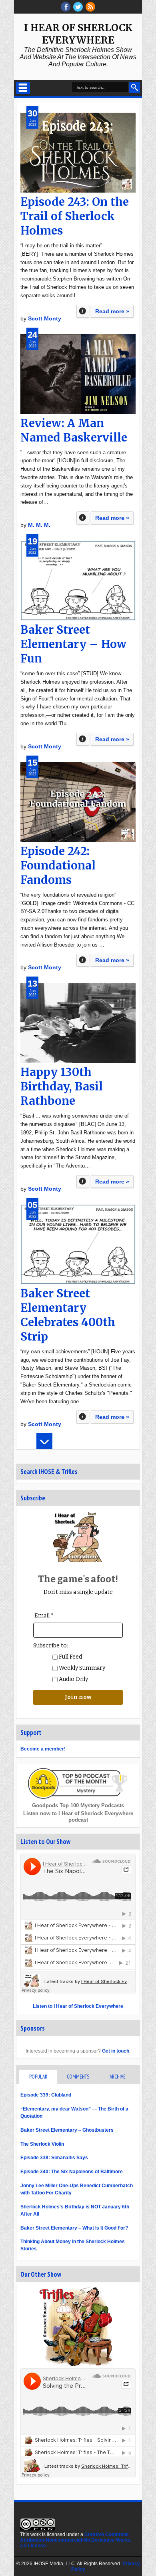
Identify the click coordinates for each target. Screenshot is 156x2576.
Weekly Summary (81, 1668)
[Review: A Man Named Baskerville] (78, 374)
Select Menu (23, 88)
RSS (90, 7)
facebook (66, 7)
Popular (38, 2077)
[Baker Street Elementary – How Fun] (78, 581)
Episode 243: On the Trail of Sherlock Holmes (75, 216)
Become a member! (43, 1749)
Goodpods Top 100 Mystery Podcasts (78, 1805)
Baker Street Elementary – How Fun (73, 644)
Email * (44, 1616)
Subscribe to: (51, 1646)
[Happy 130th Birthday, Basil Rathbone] (78, 1023)
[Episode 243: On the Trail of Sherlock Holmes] (78, 153)
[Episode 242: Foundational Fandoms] (78, 802)
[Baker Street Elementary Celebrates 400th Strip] (78, 1244)
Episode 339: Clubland (46, 2095)
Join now (78, 1697)
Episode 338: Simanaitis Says (54, 2158)
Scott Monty (45, 318)
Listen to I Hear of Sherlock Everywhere (78, 2006)
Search (135, 87)
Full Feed (70, 1657)
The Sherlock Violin (42, 2144)
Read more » (112, 311)
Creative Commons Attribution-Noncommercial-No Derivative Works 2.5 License (75, 2540)
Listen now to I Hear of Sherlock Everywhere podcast (78, 1817)
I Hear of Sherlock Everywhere (78, 34)
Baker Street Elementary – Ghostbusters (67, 2130)
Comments (78, 2077)
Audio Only (73, 1679)
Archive (118, 2077)
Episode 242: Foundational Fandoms (58, 865)
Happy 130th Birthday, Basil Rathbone (62, 1086)
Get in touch (116, 2051)
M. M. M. (39, 525)
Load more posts (44, 1441)
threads (78, 7)
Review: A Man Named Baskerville (74, 430)
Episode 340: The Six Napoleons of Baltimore (72, 2172)
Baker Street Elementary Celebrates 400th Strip (68, 1315)
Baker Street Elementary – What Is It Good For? (74, 2228)
